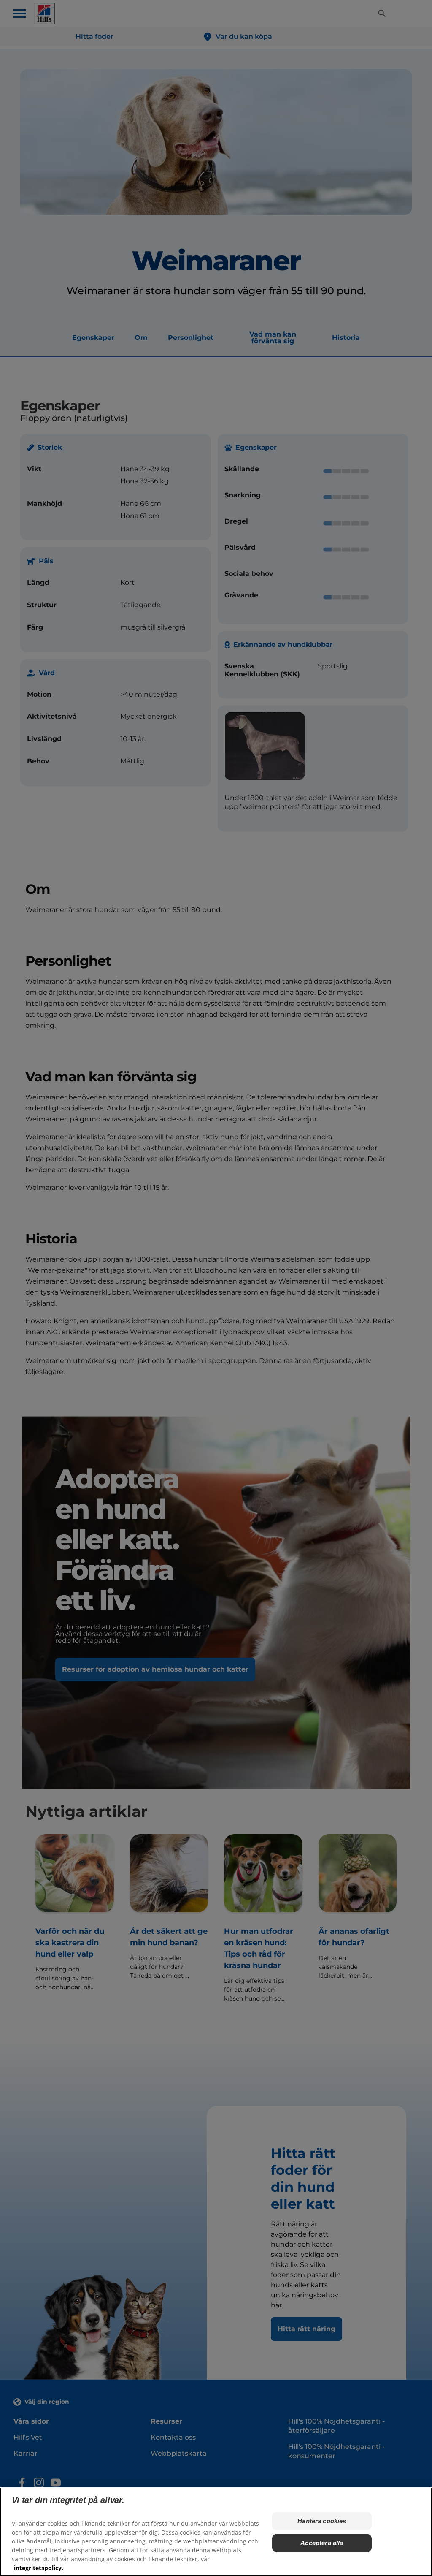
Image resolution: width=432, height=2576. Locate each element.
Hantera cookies (322, 2521)
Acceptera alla (322, 2543)
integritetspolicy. (39, 2568)
